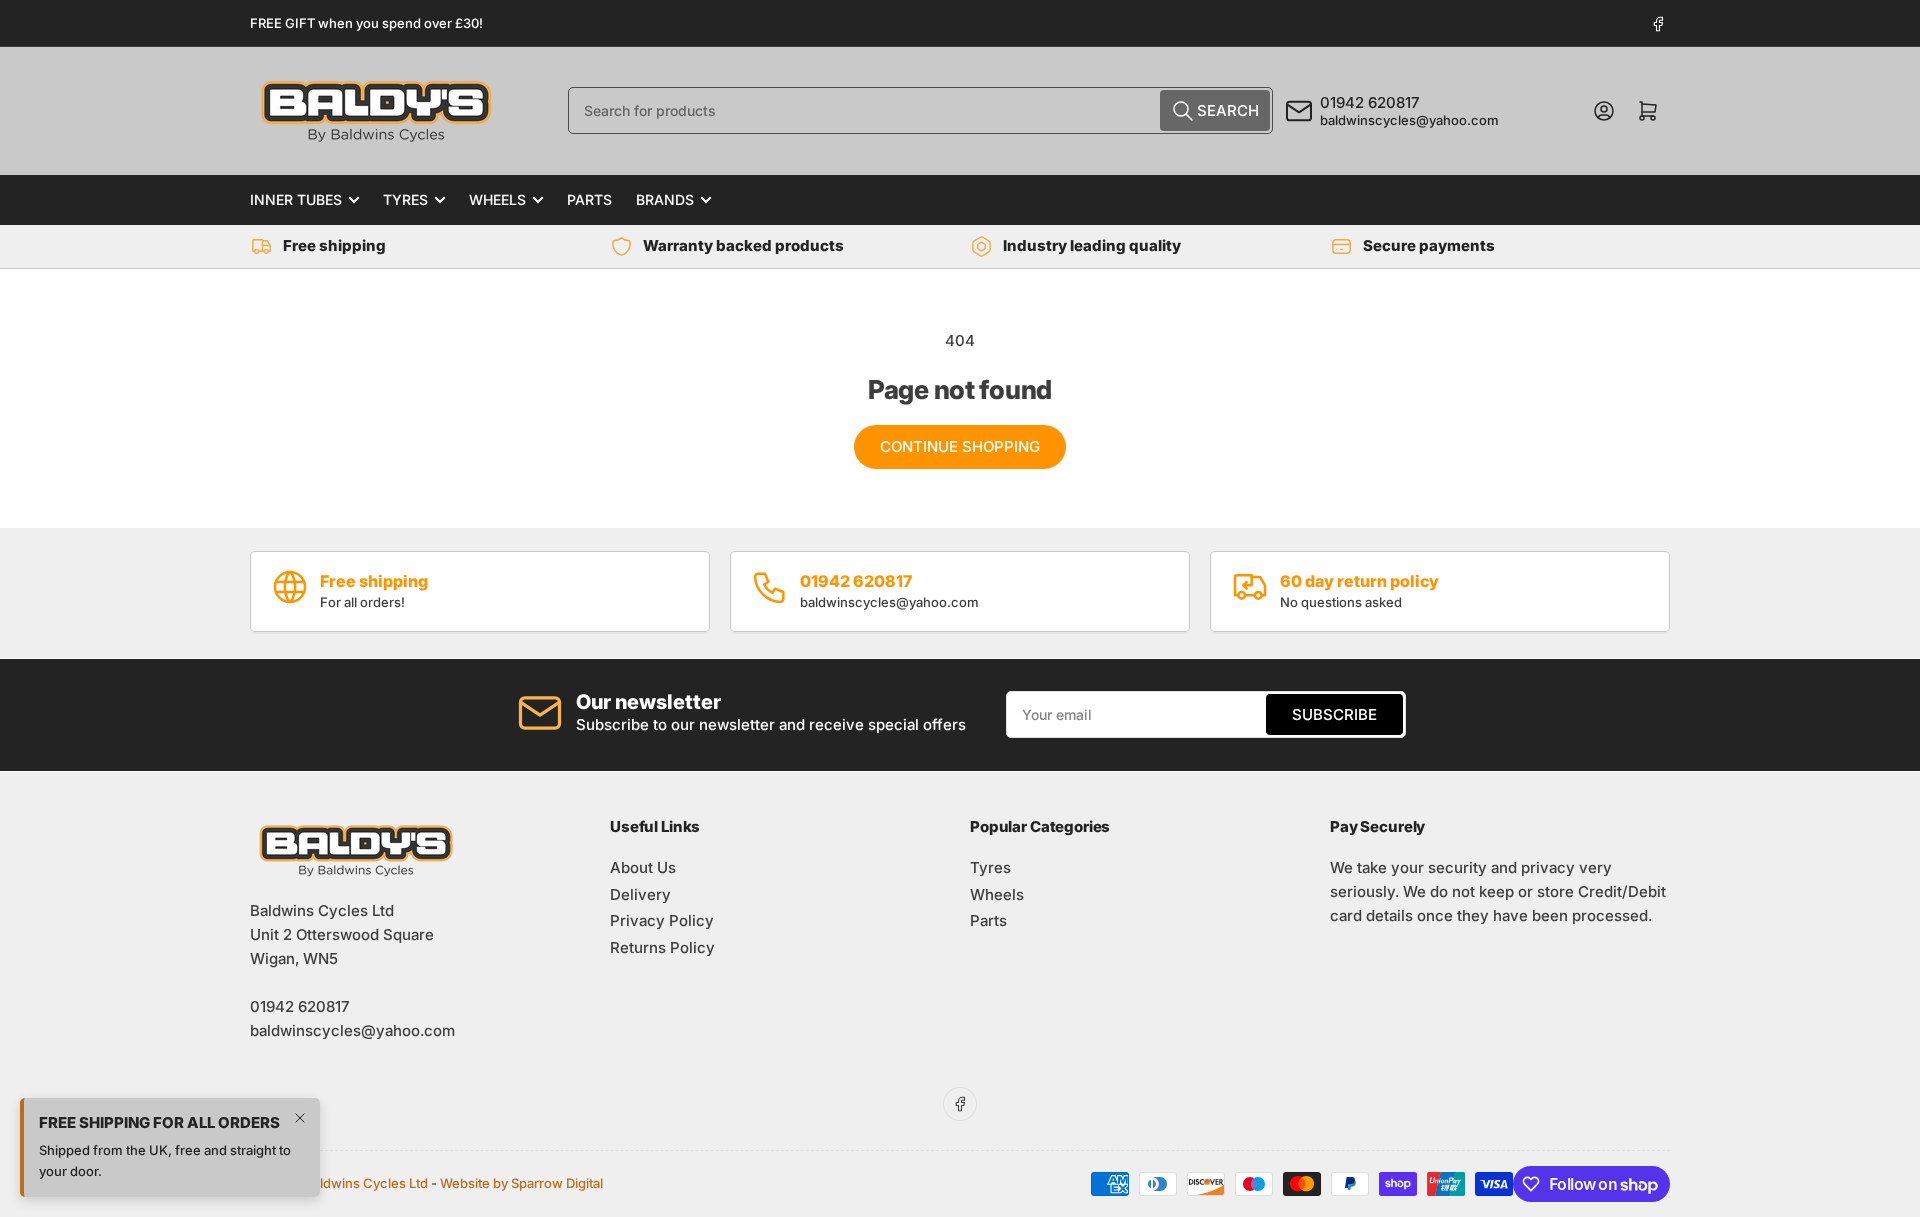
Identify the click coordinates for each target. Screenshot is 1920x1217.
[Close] (300, 1118)
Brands (665, 199)
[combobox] (920, 110)
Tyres (405, 199)
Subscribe (1334, 714)
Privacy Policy (662, 920)
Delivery (640, 894)
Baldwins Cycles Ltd (366, 1183)
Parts (589, 199)
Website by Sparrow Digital (521, 1183)
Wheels (497, 199)
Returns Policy (662, 947)
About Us (643, 867)
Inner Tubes (296, 199)
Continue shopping (960, 446)
